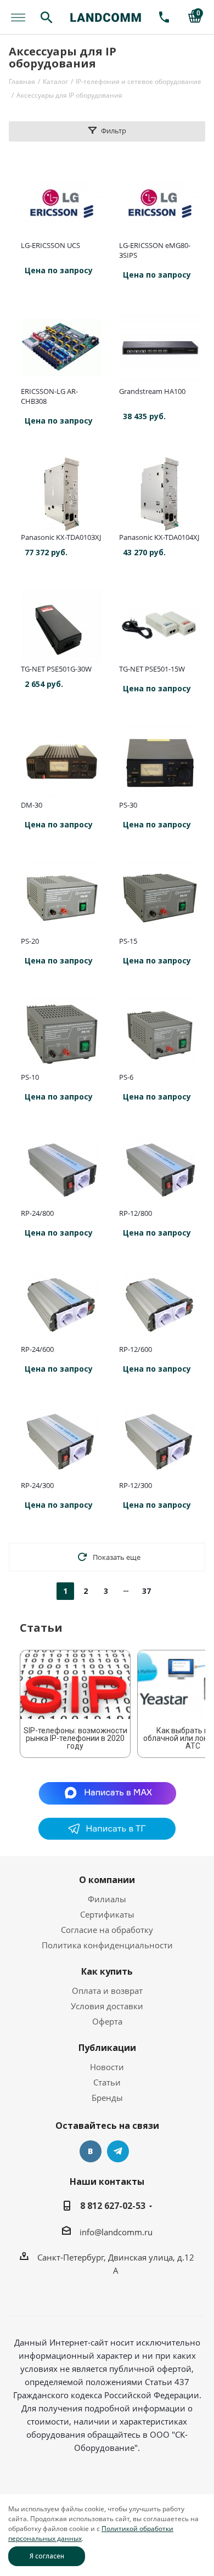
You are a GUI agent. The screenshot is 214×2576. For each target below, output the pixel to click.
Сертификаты (107, 1914)
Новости (107, 2067)
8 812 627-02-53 (113, 2206)
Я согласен (47, 2556)
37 (147, 1591)
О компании (107, 1880)
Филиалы (107, 1899)
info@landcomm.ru (116, 2232)
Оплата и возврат (107, 1991)
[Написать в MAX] (107, 1793)
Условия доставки (107, 2006)
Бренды (107, 2098)
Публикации (107, 2048)
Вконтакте (91, 2151)
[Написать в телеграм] (107, 1836)
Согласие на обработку (107, 1930)
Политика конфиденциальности (107, 1945)
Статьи (107, 2082)
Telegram (118, 2151)
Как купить (107, 1971)
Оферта (107, 2021)
